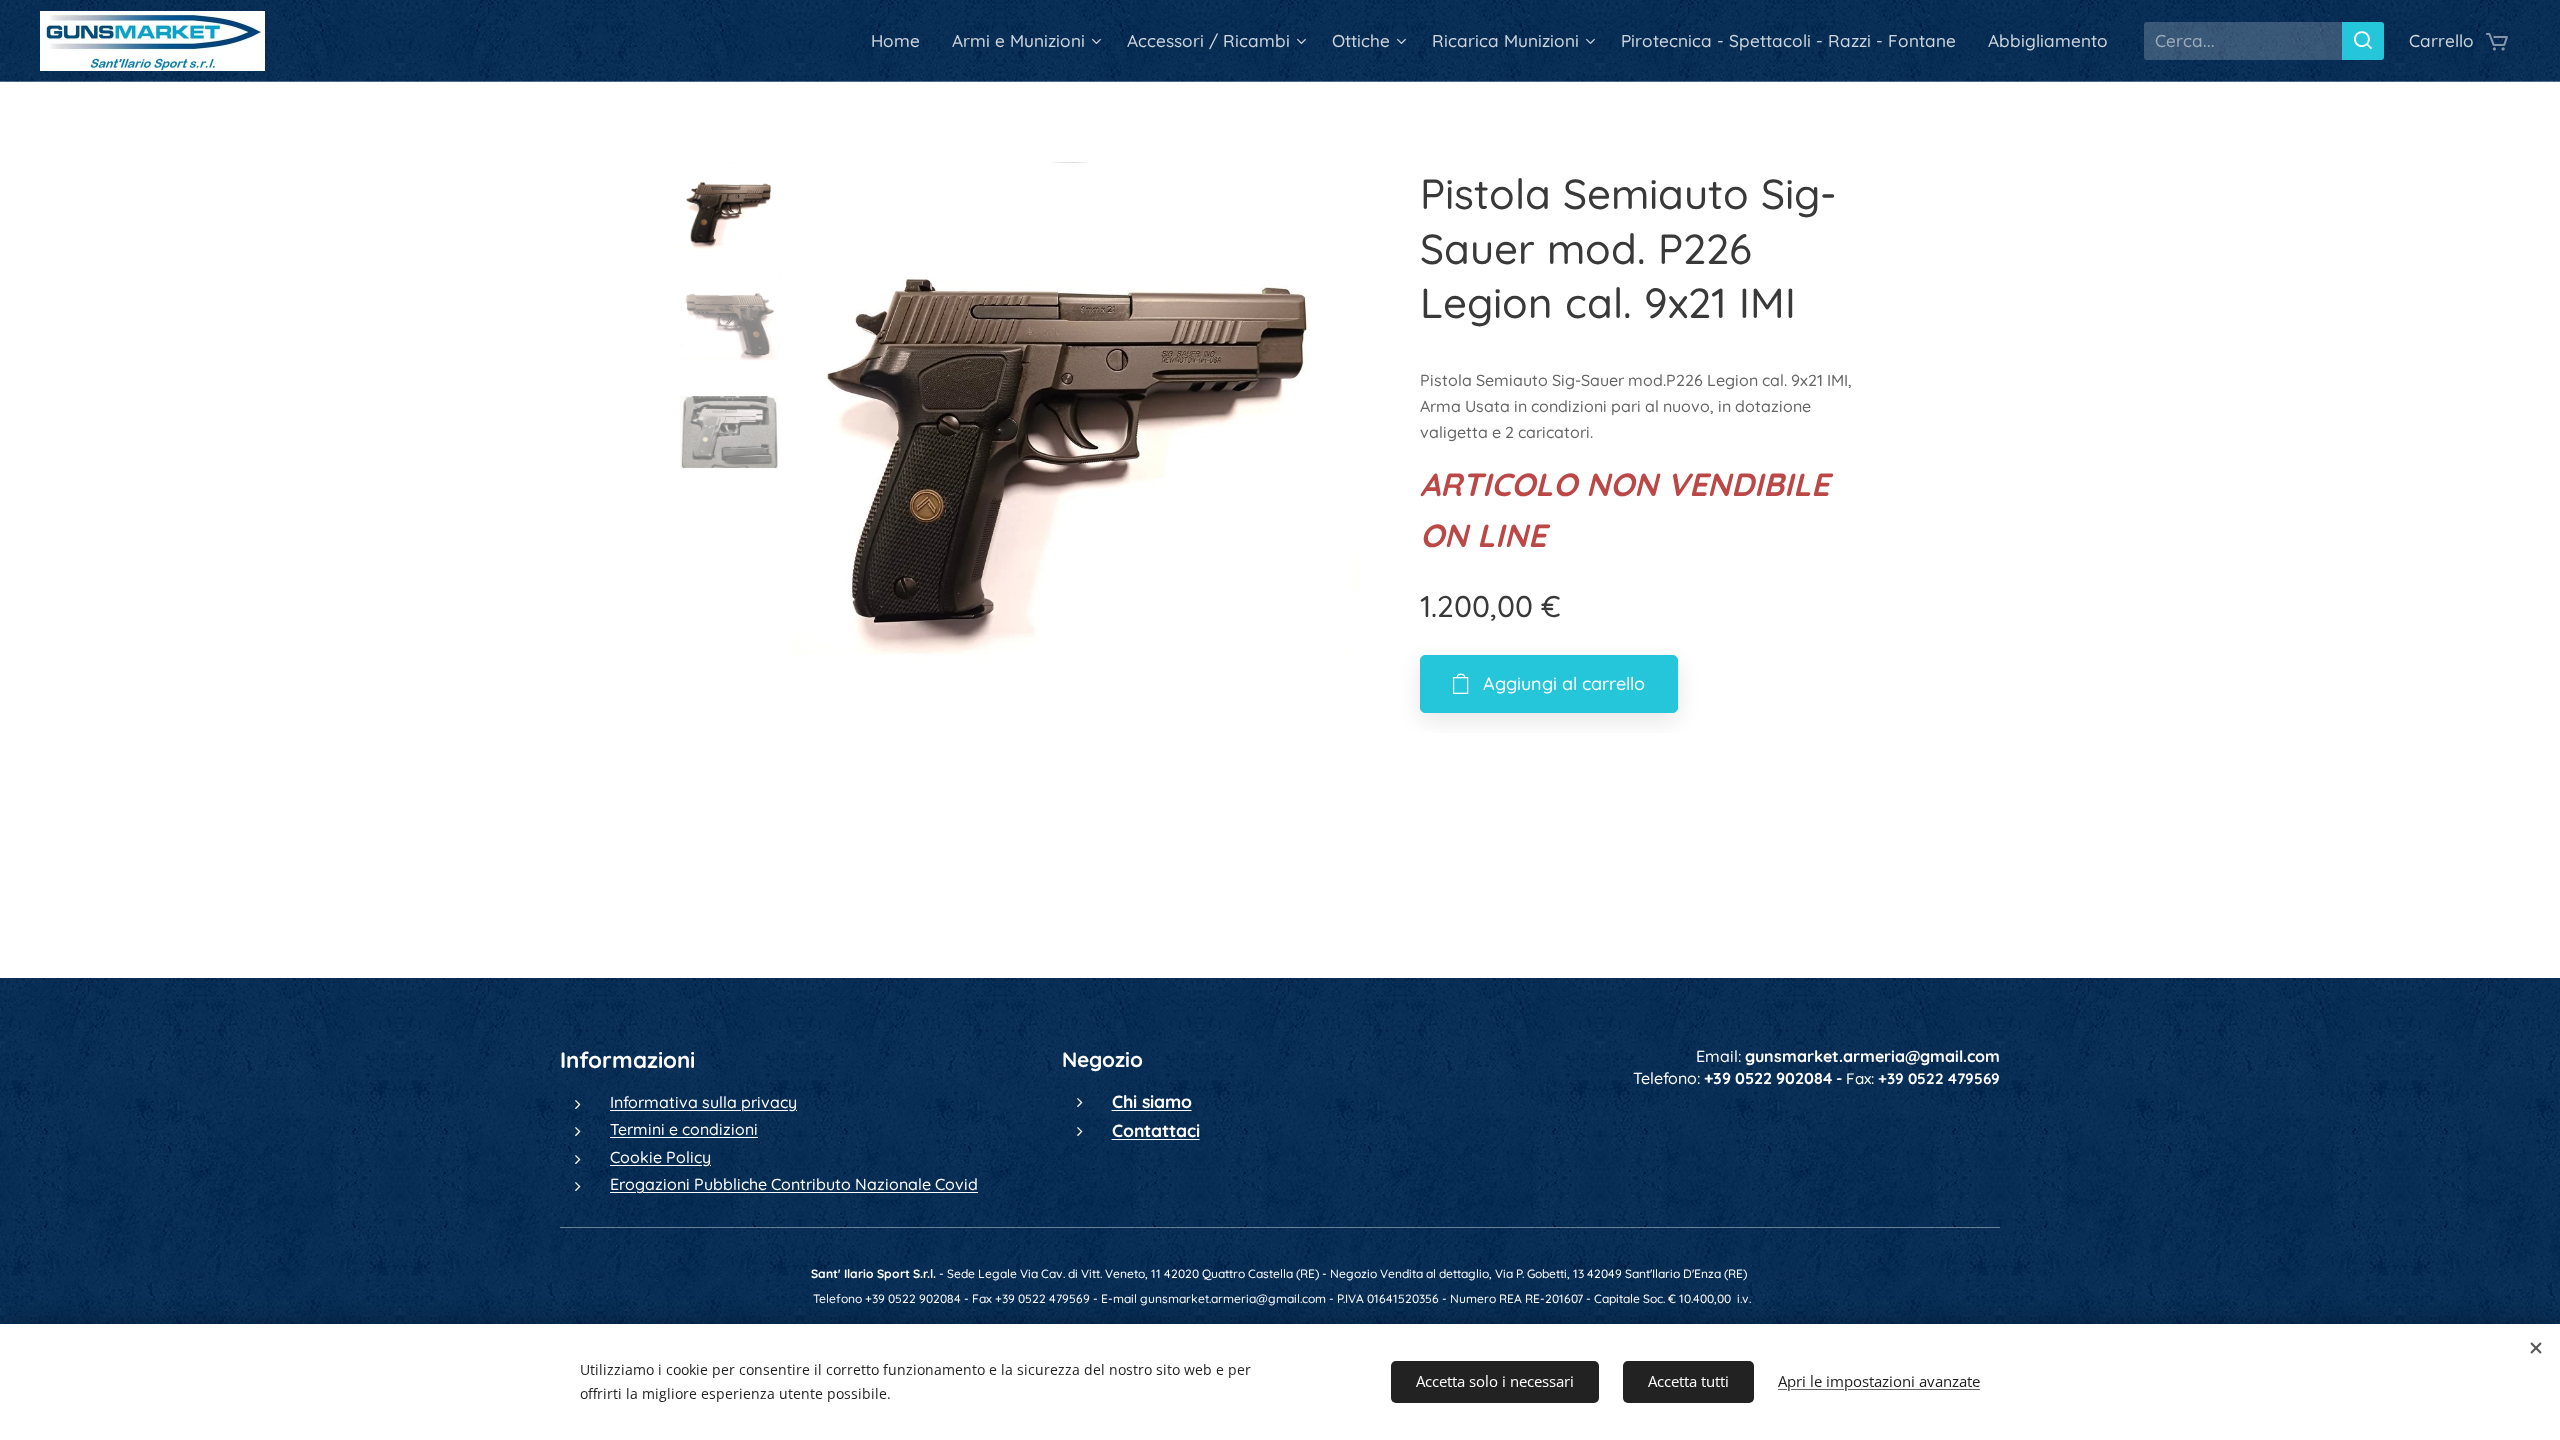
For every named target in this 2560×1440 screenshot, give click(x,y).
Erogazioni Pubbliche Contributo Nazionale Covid (794, 1184)
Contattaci (1156, 1130)
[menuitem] (901, 41)
